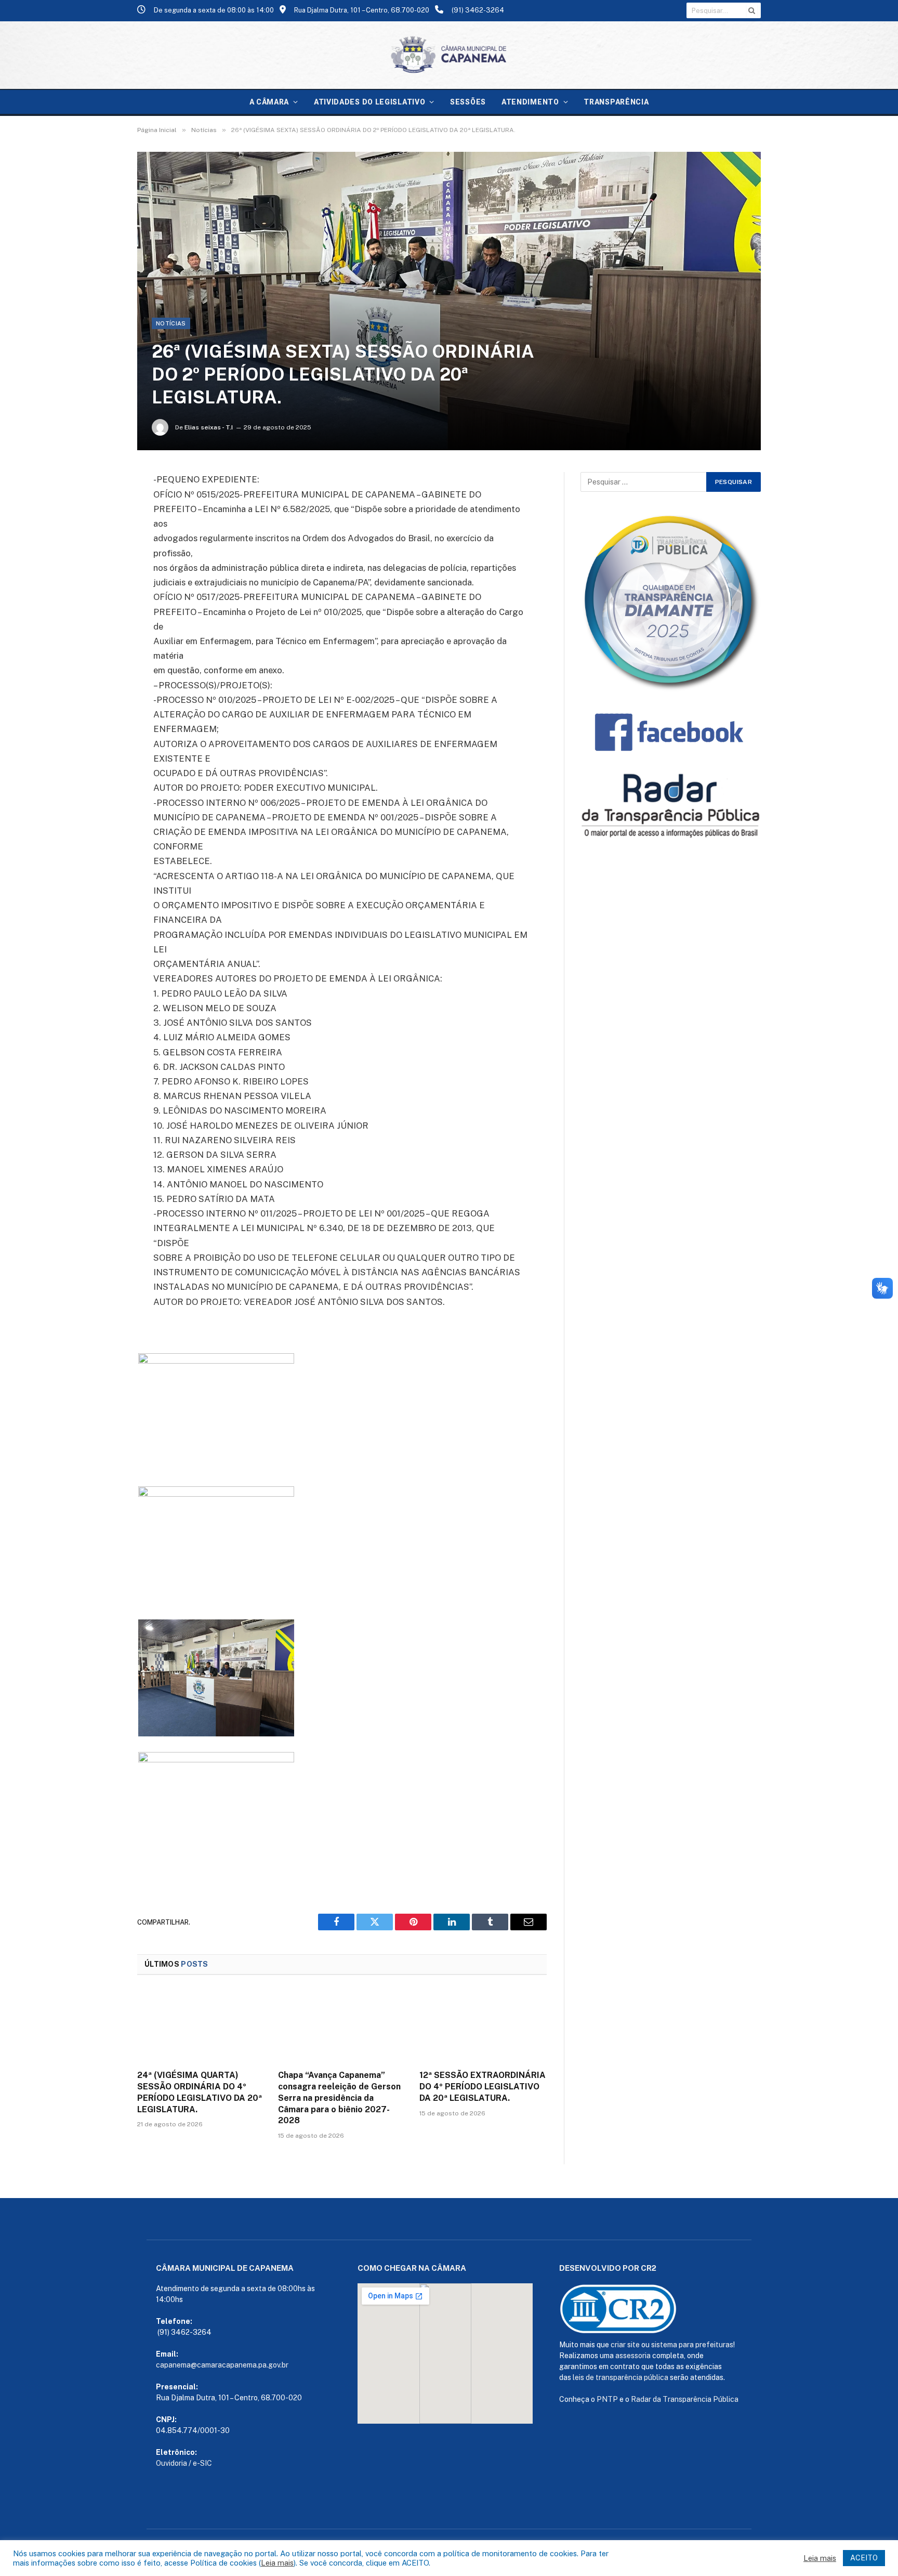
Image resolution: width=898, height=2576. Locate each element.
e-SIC (202, 2463)
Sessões (468, 102)
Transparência (616, 102)
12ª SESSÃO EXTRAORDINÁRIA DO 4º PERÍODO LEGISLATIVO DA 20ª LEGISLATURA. (483, 2087)
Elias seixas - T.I (209, 427)
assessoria (633, 2356)
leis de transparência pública (620, 2377)
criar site (625, 2345)
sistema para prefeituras (692, 2345)
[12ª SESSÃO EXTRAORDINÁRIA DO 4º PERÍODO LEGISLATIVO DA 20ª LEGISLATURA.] (483, 2025)
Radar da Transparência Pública (685, 2399)
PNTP (607, 2399)
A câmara (269, 102)
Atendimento (530, 102)
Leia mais (277, 2563)
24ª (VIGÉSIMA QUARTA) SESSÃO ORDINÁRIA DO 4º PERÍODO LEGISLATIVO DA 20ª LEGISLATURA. (200, 2092)
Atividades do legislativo (370, 102)
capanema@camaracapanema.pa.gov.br (222, 2365)
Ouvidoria (171, 2463)
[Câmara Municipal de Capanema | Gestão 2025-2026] (449, 55)
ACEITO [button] (864, 2558)
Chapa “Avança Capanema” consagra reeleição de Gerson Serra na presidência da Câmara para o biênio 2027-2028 (339, 2098)
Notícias (171, 323)
